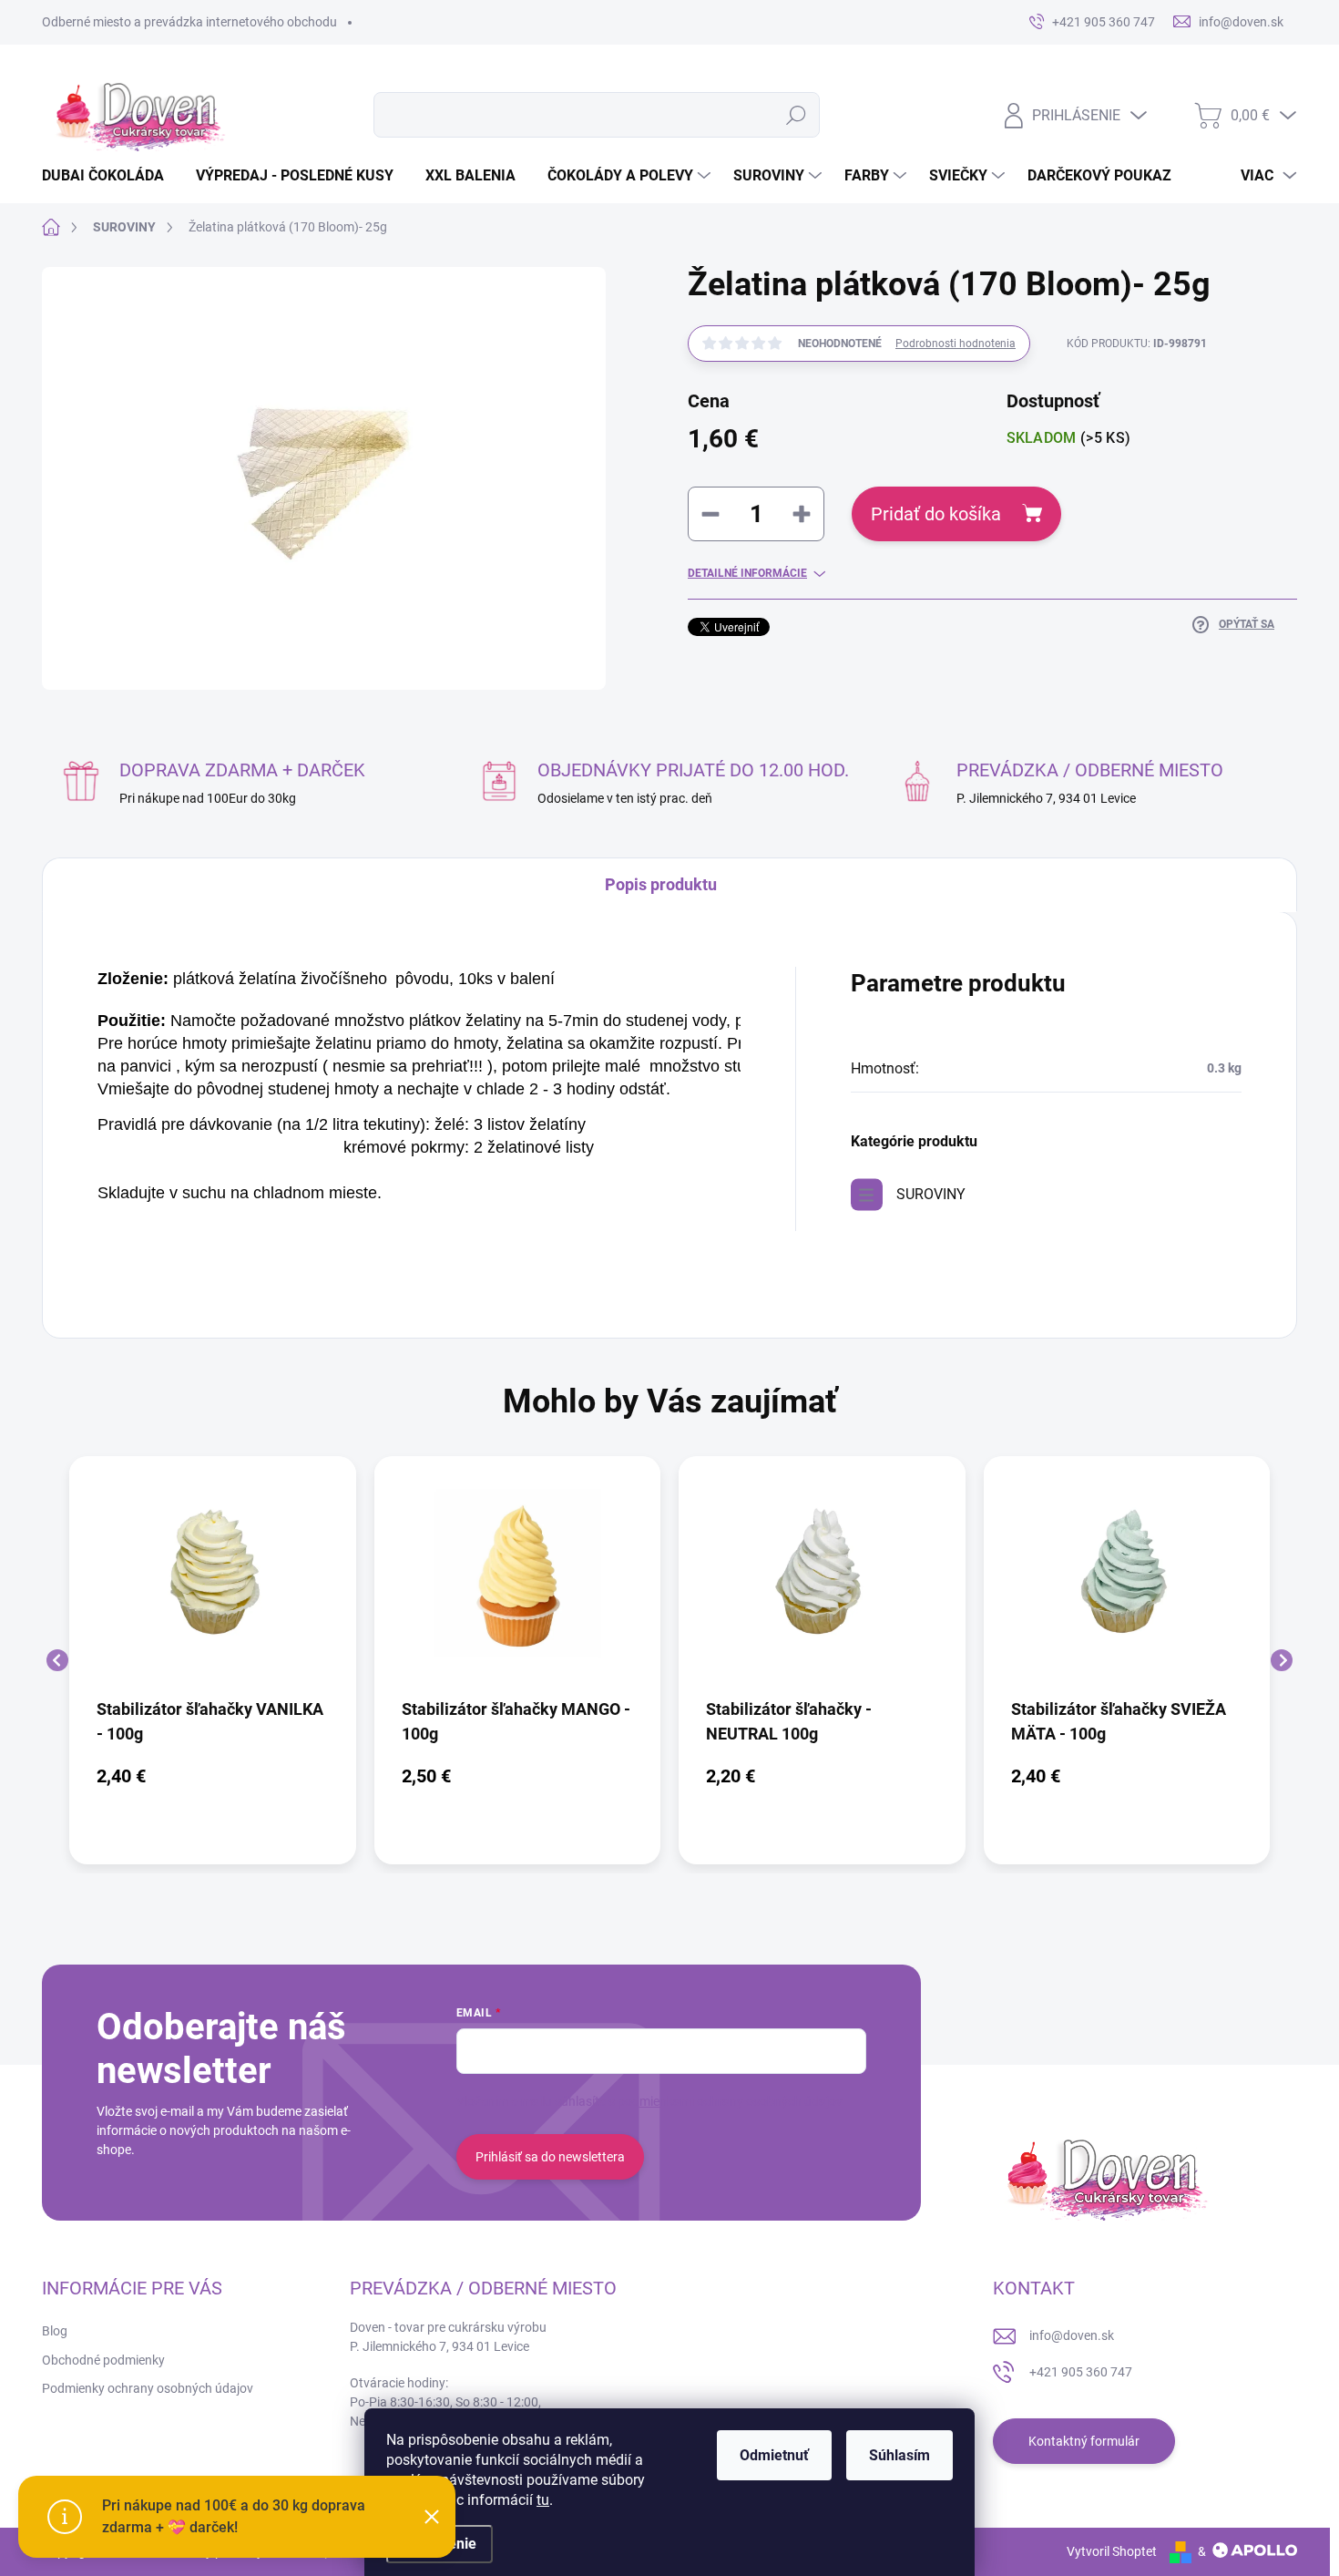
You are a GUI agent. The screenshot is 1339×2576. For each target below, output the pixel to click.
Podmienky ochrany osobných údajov (148, 2388)
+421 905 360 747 (1081, 2372)
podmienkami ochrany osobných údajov (730, 2101)
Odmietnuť (774, 2455)
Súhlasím (899, 2455)
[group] (213, 1660)
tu (543, 2500)
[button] (213, 1776)
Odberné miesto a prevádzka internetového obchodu (189, 22)
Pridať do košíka (936, 514)
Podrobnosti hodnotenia (956, 344)
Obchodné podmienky (103, 2360)
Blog (55, 2331)
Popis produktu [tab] (661, 884)
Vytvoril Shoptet (1112, 2551)
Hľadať (796, 115)
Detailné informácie (747, 573)
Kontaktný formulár (1084, 2441)
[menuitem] (110, 176)
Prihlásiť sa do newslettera (550, 2157)
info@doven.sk (1072, 2335)
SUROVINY (931, 1194)
